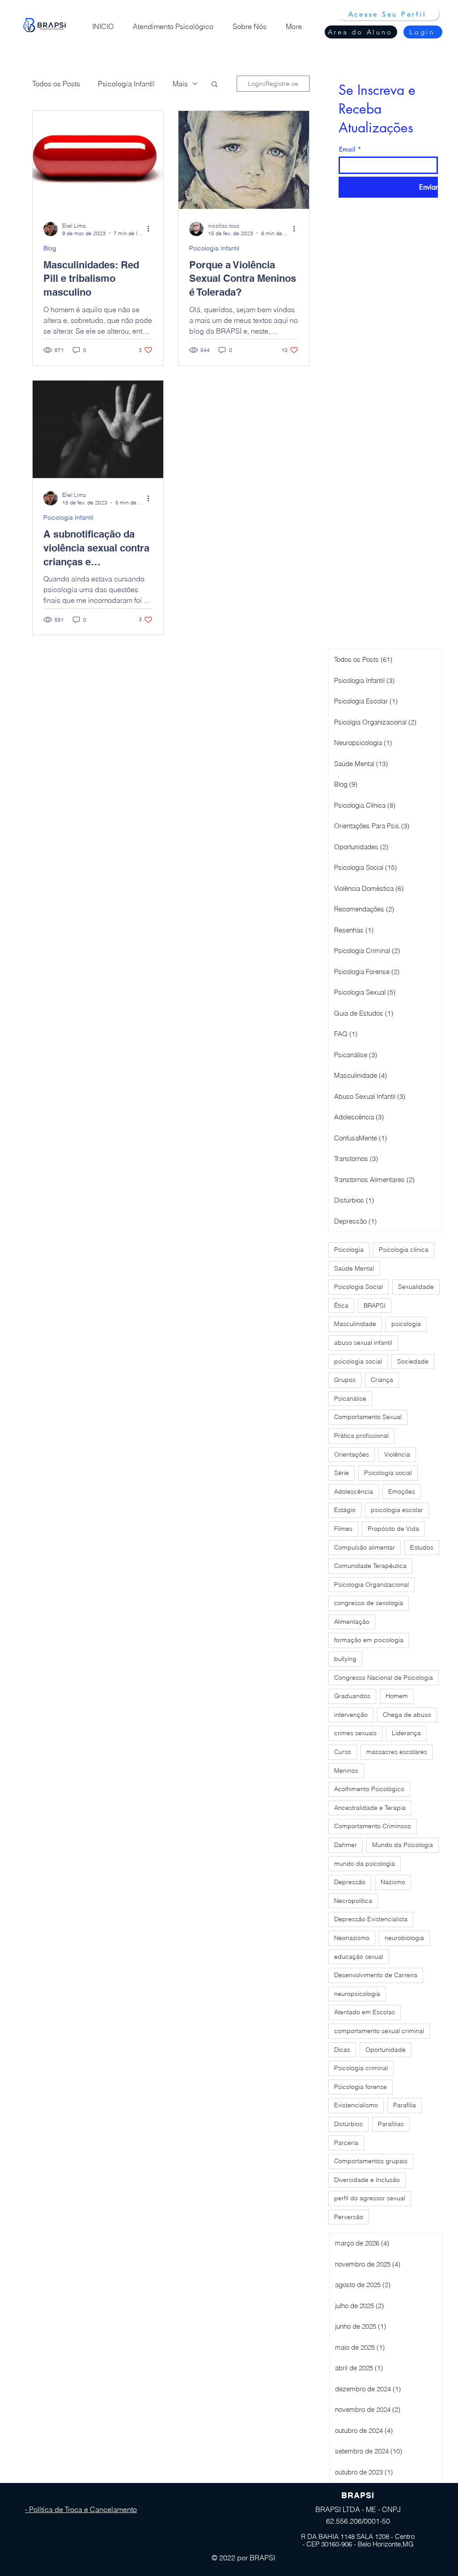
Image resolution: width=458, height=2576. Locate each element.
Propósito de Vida (393, 1529)
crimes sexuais (355, 1733)
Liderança (406, 1733)
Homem (397, 1696)
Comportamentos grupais (371, 2161)
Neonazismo (352, 1938)
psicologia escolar (397, 1510)
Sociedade (413, 1361)
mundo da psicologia (365, 1864)
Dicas (342, 2050)
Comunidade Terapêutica (370, 1566)
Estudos (422, 1547)
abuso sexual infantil (363, 1343)
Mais (180, 84)
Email (347, 149)
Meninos (346, 1771)
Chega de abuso (407, 1715)
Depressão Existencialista (371, 1919)
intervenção (351, 1715)
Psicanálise (350, 1398)
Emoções (402, 1491)
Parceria (346, 2143)
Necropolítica (353, 1901)
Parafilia (405, 2105)
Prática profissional (361, 1436)
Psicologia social (388, 1473)
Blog (50, 248)
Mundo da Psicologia (403, 1845)
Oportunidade (386, 2050)
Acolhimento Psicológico (369, 1789)
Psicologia (349, 1250)
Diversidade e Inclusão (367, 2180)
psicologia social (358, 1361)
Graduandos (352, 1696)
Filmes (343, 1529)
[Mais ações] (151, 229)
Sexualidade (416, 1287)
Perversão (349, 2217)
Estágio (345, 1510)
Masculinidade (355, 1324)
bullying (345, 1659)
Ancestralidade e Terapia (370, 1808)
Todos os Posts (56, 84)
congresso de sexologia (369, 1603)
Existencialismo (356, 2105)
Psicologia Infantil (126, 84)
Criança (382, 1380)
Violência (397, 1454)
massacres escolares (397, 1752)
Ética (341, 1305)
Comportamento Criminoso (373, 1826)
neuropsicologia (357, 1994)
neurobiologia (404, 1938)
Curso (343, 1752)
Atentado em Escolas (365, 2012)
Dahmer (346, 1845)
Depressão (350, 1882)
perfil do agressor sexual (370, 2198)
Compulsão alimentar (365, 1547)
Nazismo (393, 1882)
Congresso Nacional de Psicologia (384, 1678)
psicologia (406, 1324)
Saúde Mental (354, 1268)
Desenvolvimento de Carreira (376, 1975)
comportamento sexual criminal (379, 2031)
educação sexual (359, 1957)
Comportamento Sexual (368, 1417)
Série (341, 1473)
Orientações (352, 1454)
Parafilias (391, 2124)
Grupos (345, 1380)
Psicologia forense (360, 2087)
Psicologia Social (358, 1287)
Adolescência (354, 1491)
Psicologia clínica (404, 1250)
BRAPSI (375, 1305)
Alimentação (352, 1622)
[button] (214, 85)
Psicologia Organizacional (371, 1585)
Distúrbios (348, 2124)
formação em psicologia (369, 1640)
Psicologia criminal (361, 2068)
